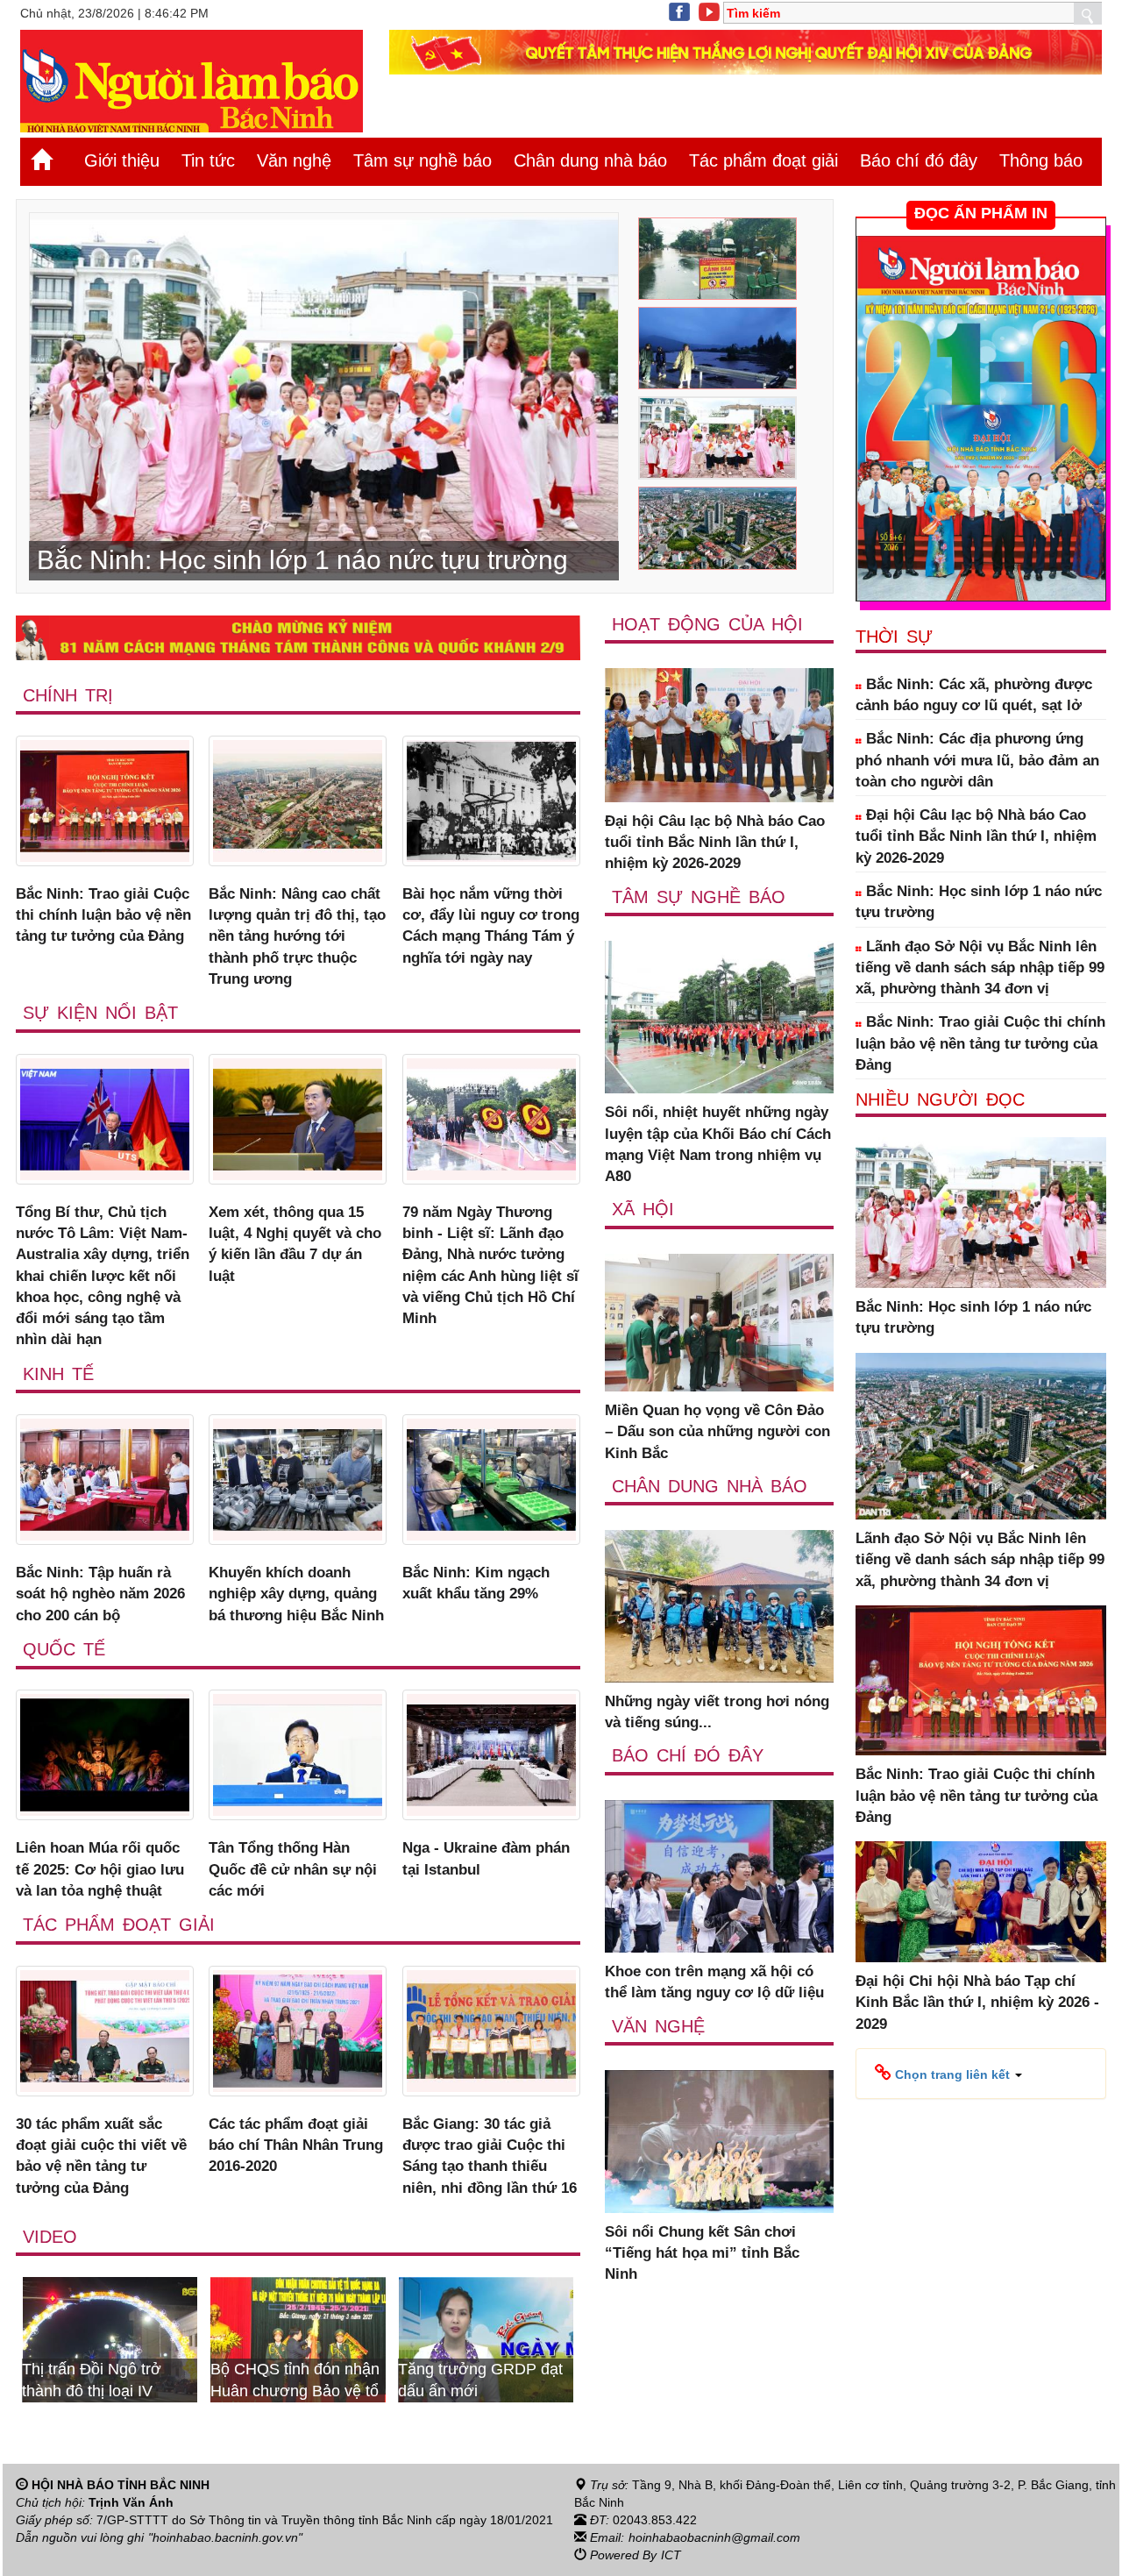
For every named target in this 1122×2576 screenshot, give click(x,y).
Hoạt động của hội (707, 624)
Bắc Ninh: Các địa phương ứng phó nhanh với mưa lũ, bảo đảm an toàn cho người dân (977, 760)
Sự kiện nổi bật (100, 1013)
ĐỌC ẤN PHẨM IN (981, 213)
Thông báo (1041, 160)
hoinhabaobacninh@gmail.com (714, 2537)
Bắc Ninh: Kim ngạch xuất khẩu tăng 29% (476, 1583)
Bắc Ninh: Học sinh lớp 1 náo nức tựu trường (979, 902)
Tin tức (208, 160)
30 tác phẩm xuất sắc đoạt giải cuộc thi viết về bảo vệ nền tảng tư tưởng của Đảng (101, 2156)
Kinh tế (58, 1374)
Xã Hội (643, 1209)
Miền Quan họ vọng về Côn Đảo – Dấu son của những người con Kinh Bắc (717, 1432)
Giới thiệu (122, 160)
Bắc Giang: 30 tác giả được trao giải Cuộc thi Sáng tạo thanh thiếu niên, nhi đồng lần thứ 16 (490, 2156)
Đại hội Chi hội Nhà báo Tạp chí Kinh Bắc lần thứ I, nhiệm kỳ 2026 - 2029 (977, 2003)
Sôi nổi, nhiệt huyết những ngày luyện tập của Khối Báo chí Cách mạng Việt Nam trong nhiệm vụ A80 (718, 1144)
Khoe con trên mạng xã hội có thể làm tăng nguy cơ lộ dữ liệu (714, 1982)
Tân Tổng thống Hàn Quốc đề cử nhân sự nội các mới (293, 1869)
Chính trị (68, 695)
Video (50, 2237)
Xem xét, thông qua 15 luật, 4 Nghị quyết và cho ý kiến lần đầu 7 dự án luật (295, 1244)
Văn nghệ (294, 160)
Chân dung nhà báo (590, 160)
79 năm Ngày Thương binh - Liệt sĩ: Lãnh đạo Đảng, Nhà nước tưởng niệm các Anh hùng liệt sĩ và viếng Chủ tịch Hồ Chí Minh (490, 1265)
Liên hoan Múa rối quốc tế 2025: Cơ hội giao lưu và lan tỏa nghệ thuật (100, 1869)
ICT (671, 2555)
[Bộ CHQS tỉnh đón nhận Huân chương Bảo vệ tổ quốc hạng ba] (168, 2338)
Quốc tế (64, 1649)
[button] (948, 2074)
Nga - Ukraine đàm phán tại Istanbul (486, 1858)
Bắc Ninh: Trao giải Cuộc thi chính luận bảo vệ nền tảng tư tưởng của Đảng (103, 915)
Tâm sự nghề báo (423, 160)
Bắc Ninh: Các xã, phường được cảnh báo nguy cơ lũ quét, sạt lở (974, 695)
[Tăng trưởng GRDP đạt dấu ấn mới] (357, 2338)
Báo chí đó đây (919, 160)
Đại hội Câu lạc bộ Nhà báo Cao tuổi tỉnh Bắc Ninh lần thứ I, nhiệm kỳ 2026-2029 (715, 843)
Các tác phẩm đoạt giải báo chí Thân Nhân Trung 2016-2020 (296, 2145)
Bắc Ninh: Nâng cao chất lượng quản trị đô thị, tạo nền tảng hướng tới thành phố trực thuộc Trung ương (297, 936)
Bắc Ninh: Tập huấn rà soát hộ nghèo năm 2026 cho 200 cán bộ (100, 1594)
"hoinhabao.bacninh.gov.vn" (225, 2537)
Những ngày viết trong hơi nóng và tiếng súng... (717, 1712)
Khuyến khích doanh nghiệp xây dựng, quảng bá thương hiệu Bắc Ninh (296, 1594)
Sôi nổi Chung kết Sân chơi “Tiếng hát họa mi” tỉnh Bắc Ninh (702, 2253)
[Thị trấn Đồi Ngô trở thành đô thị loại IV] (544, 2338)
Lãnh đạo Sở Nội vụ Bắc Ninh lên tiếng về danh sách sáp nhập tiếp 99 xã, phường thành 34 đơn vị (980, 968)
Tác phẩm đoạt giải (763, 160)
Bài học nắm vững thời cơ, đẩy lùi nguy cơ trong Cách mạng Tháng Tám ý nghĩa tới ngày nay (491, 926)
